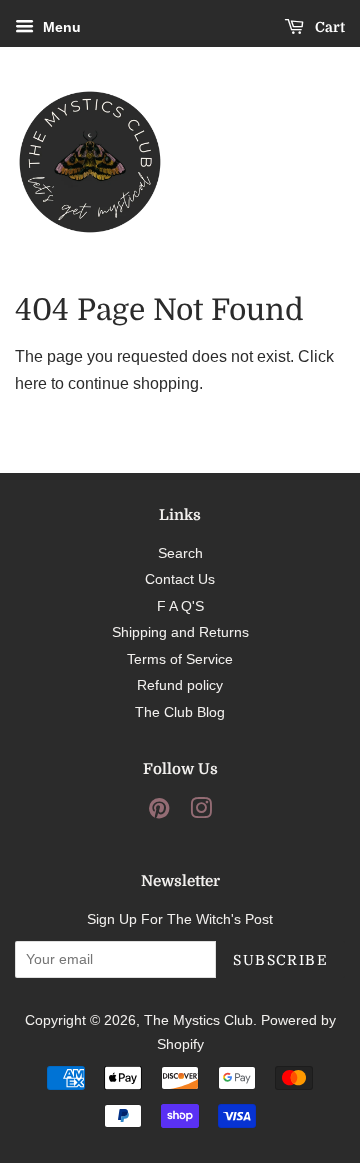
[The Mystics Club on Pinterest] (159, 812)
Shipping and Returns (180, 632)
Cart (328, 27)
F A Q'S (180, 606)
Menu (60, 27)
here (31, 383)
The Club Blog (180, 712)
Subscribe (280, 960)
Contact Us (180, 579)
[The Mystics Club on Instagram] (201, 812)
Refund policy (180, 685)
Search (180, 553)
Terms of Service (180, 659)
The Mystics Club (198, 1020)
